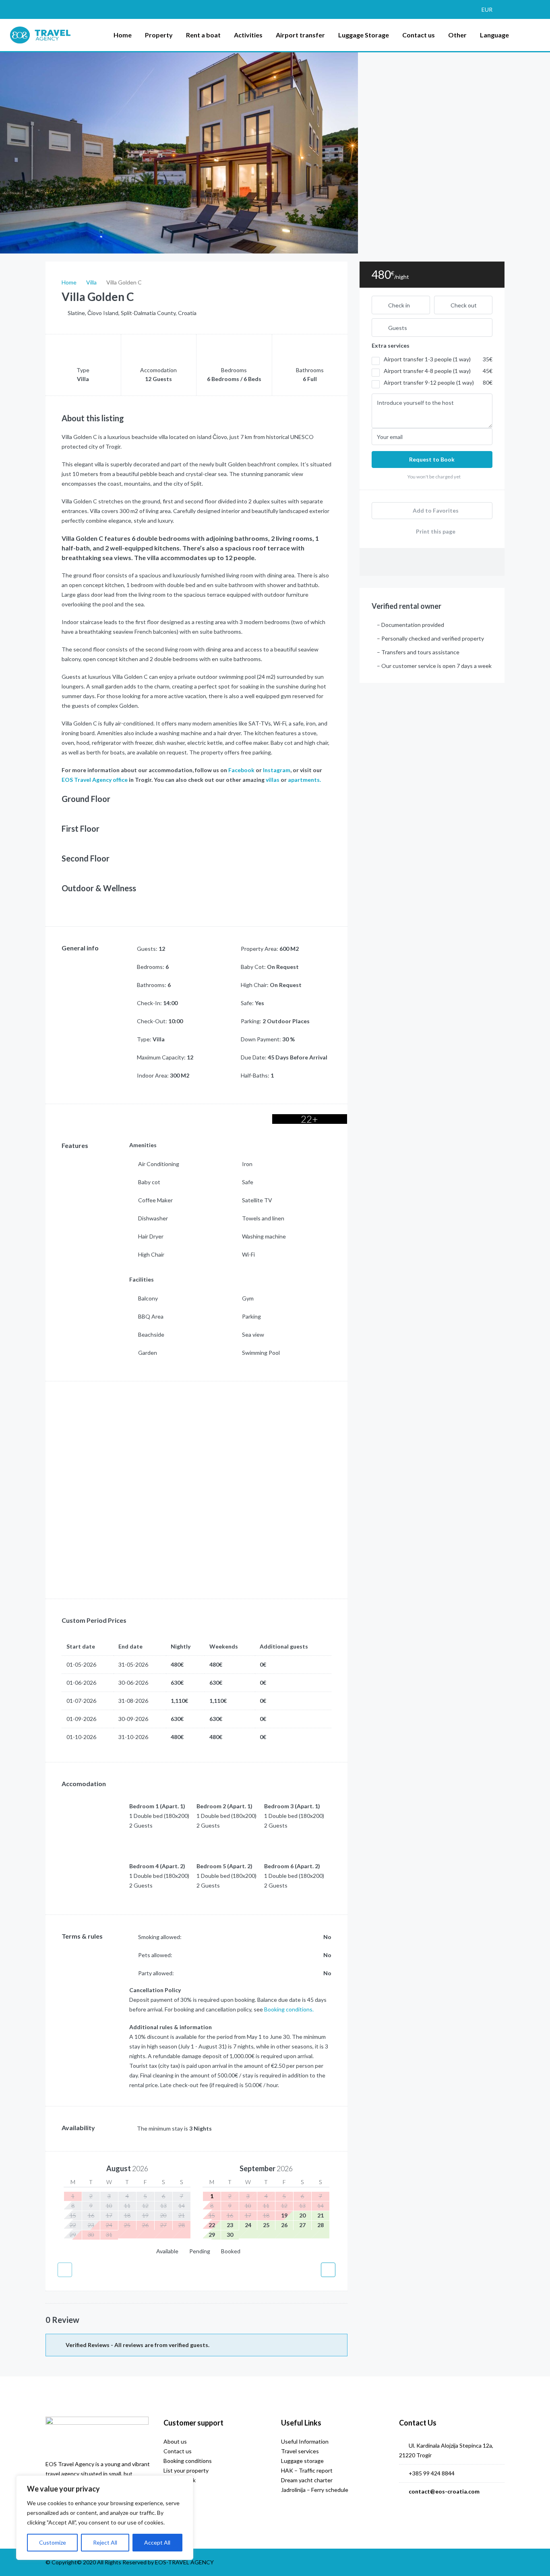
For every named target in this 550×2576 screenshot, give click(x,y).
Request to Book (432, 459)
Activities (248, 35)
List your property (186, 2470)
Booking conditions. (289, 2009)
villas (273, 780)
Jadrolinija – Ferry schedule (315, 2490)
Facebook (241, 770)
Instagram (277, 770)
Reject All (105, 2542)
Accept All (157, 2542)
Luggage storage (302, 2461)
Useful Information (305, 2441)
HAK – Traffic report (307, 2470)
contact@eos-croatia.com (444, 2491)
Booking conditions (188, 2461)
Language (494, 35)
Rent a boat (203, 35)
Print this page (435, 531)
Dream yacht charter (307, 2480)
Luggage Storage (364, 35)
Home (123, 35)
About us (175, 2441)
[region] (105, 2518)
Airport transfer (300, 35)
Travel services (300, 2451)
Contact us (419, 35)
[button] (491, 9)
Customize (53, 2542)
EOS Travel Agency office (95, 780)
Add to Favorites (435, 510)
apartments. (304, 780)
